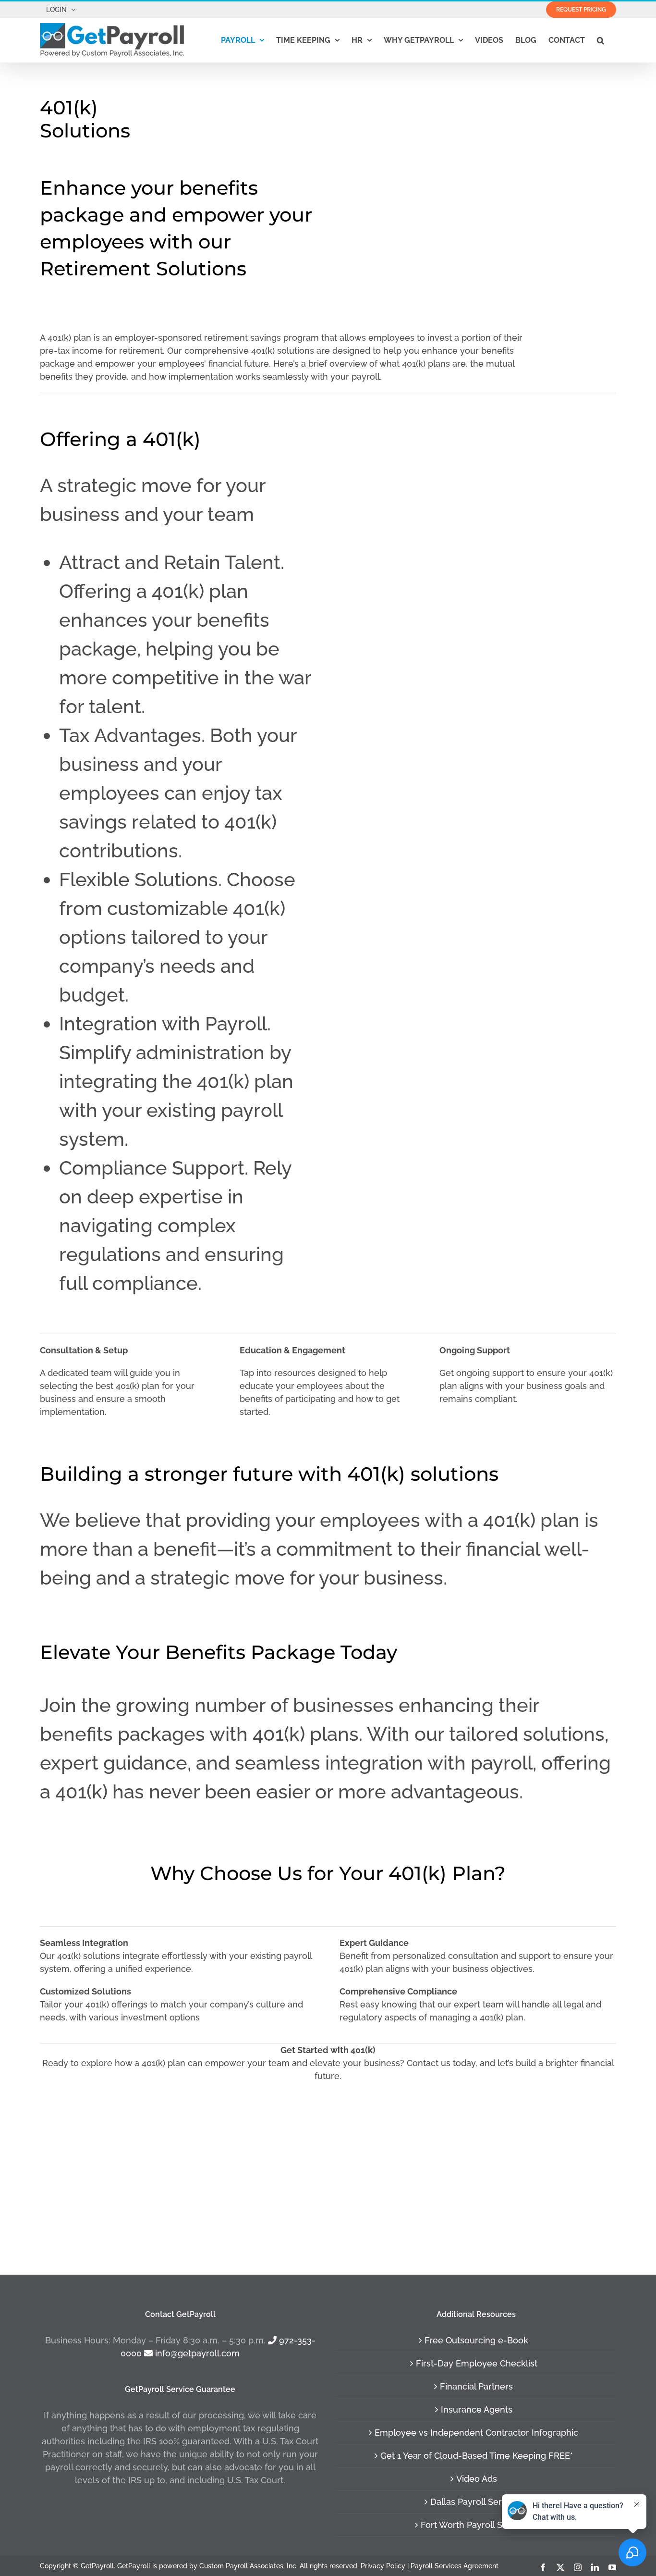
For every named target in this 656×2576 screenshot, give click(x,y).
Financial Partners (476, 2386)
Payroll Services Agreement (455, 2565)
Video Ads (477, 2479)
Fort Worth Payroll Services (476, 2525)
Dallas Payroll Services (477, 2502)
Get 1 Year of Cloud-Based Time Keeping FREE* (477, 2456)
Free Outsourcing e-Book (476, 2340)
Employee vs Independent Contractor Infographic (476, 2433)
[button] (601, 40)
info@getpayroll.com (196, 2353)
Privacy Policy (383, 2565)
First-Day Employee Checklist (477, 2363)
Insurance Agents (477, 2409)
